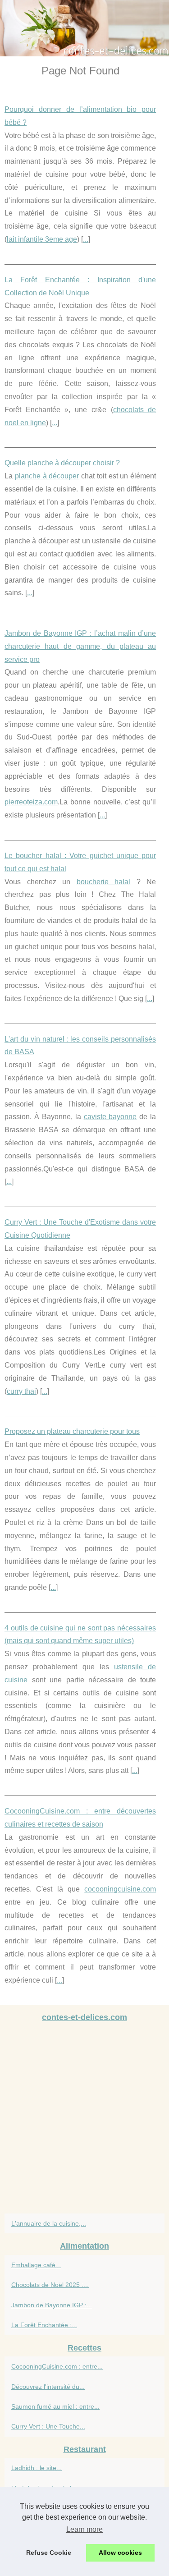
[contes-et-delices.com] (84, 28)
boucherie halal (104, 882)
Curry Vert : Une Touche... (48, 2426)
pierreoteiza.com (31, 802)
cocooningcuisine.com (120, 1889)
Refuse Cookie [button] (49, 2553)
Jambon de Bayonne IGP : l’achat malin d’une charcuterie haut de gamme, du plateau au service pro (80, 646)
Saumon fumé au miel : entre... (55, 2406)
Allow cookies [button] (120, 2553)
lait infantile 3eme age (42, 239)
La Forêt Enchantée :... (44, 2325)
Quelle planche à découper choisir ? (62, 463)
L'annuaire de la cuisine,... (49, 2223)
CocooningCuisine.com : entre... (57, 2366)
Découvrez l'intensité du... (48, 2387)
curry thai (21, 1391)
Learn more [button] (84, 2529)
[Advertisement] (84, 2120)
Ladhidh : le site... (37, 2468)
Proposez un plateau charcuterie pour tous (72, 1431)
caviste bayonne (110, 1117)
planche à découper (47, 476)
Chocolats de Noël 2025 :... (50, 2285)
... (86, 239)
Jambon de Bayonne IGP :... (52, 2305)
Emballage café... (36, 2265)
